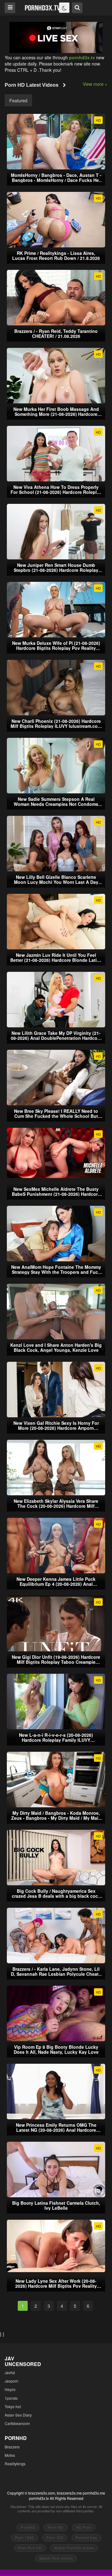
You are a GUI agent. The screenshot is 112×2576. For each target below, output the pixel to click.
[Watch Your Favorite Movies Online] (42, 7)
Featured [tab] (18, 100)
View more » (95, 84)
